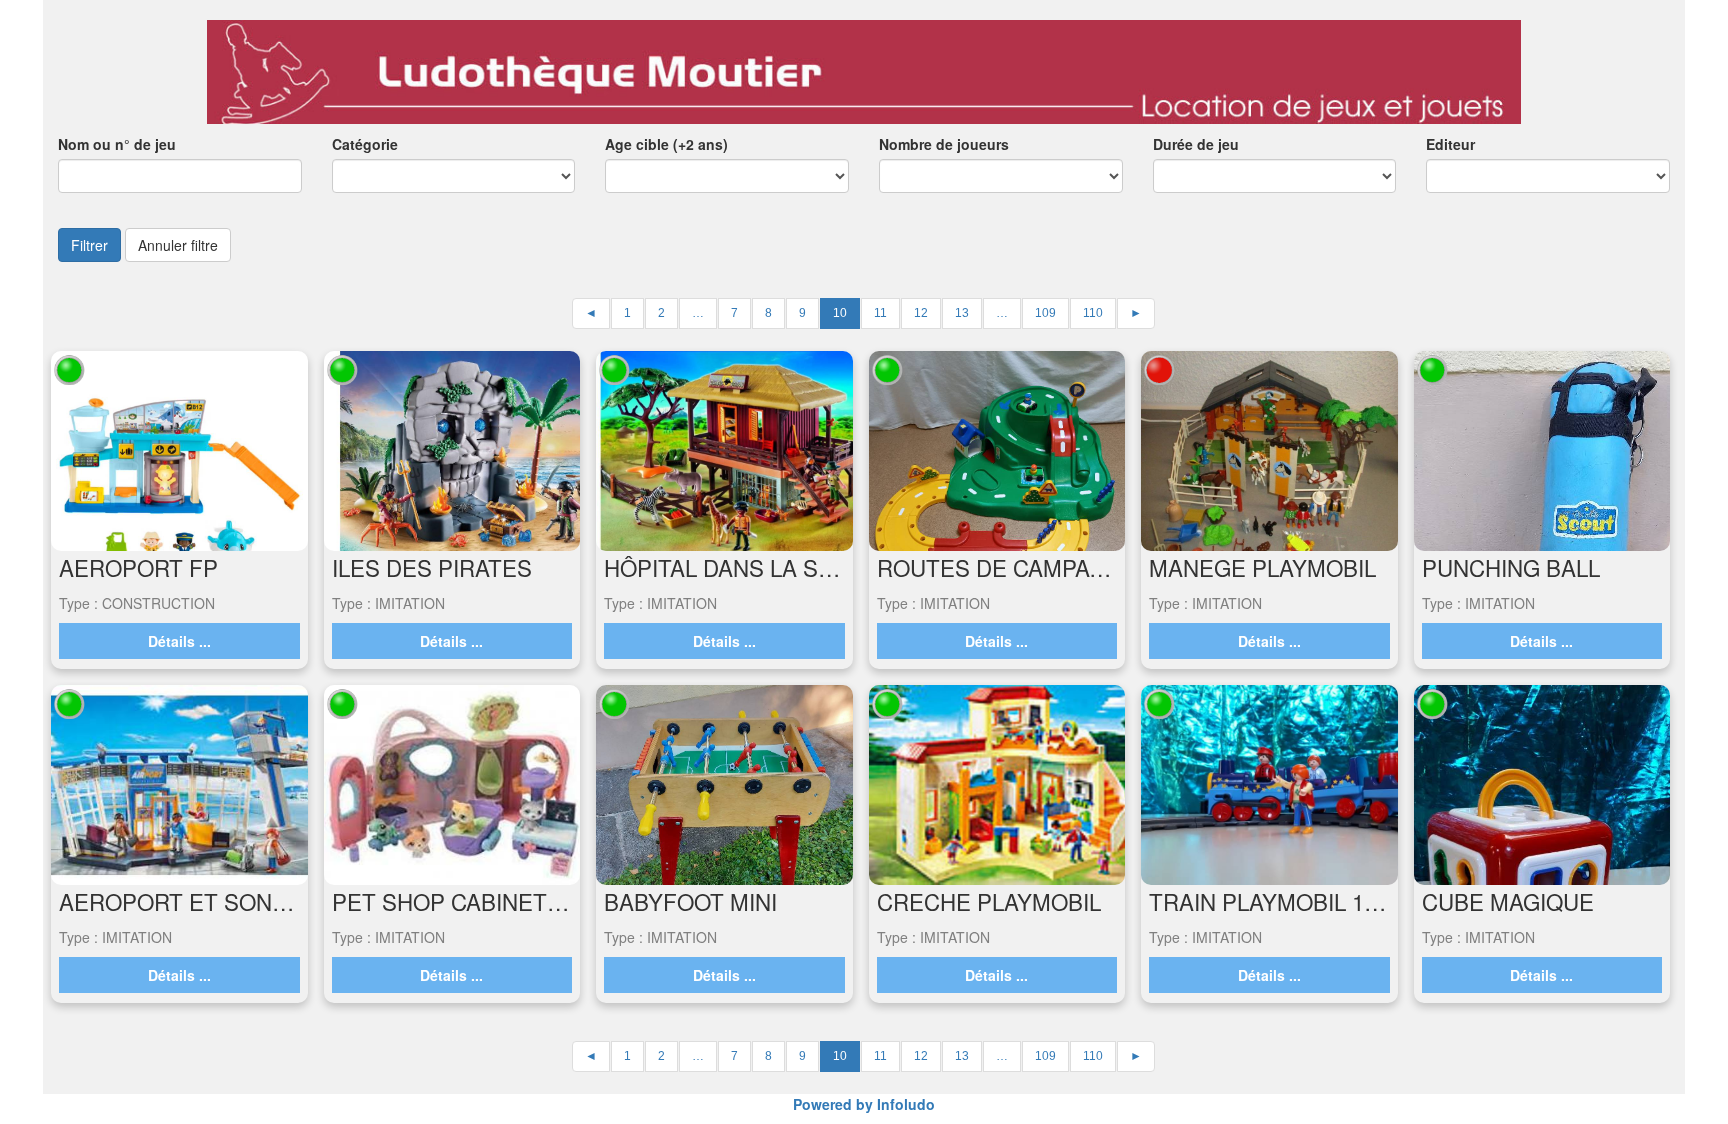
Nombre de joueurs (944, 144)
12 (921, 313)
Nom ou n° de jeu (117, 144)
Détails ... (179, 641)
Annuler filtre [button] (178, 245)
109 (1045, 313)
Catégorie (365, 144)
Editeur (1450, 144)
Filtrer (89, 245)
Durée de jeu (1196, 144)
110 (1093, 313)
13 (962, 313)
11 (880, 313)
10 (840, 313)
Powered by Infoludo (864, 1104)
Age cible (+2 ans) (666, 144)
